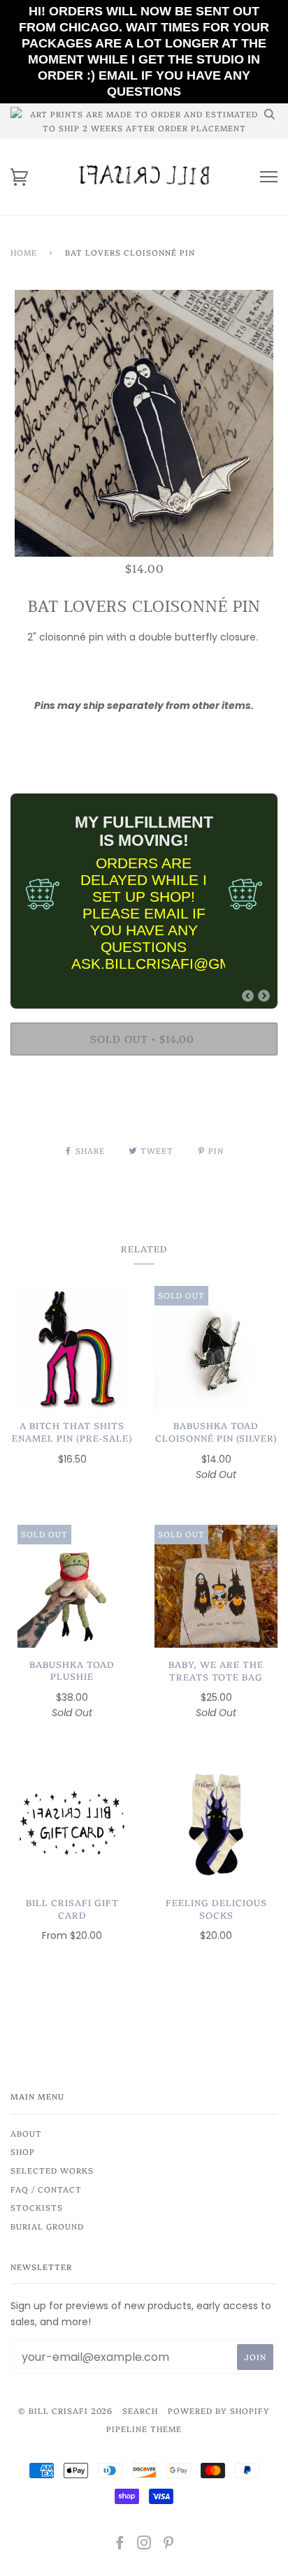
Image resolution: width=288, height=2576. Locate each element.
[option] (144, 423)
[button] (248, 996)
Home (24, 252)
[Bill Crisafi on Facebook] (120, 2545)
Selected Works (52, 2170)
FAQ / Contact (46, 2189)
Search (140, 2410)
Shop (23, 2151)
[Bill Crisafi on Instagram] (144, 2545)
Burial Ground (47, 2226)
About (26, 2133)
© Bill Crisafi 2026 (65, 2410)
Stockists (37, 2207)
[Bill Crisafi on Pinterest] (169, 2545)
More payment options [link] (144, 1114)
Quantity (144, 734)
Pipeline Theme (144, 2429)
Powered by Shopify (219, 2410)
